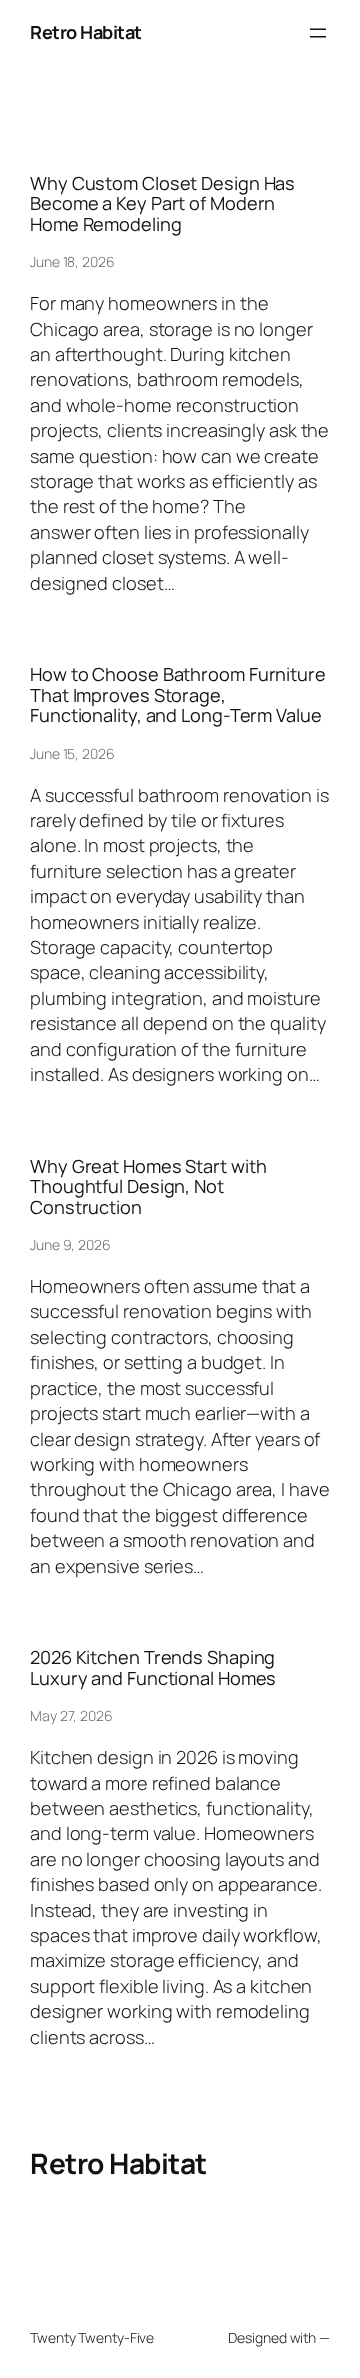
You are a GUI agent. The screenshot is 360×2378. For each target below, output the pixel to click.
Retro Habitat (86, 32)
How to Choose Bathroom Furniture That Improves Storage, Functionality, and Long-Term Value (178, 694)
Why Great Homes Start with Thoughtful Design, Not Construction (148, 1186)
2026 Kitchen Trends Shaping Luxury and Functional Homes (153, 1667)
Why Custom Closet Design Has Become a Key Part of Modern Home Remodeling (162, 203)
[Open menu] (318, 33)
